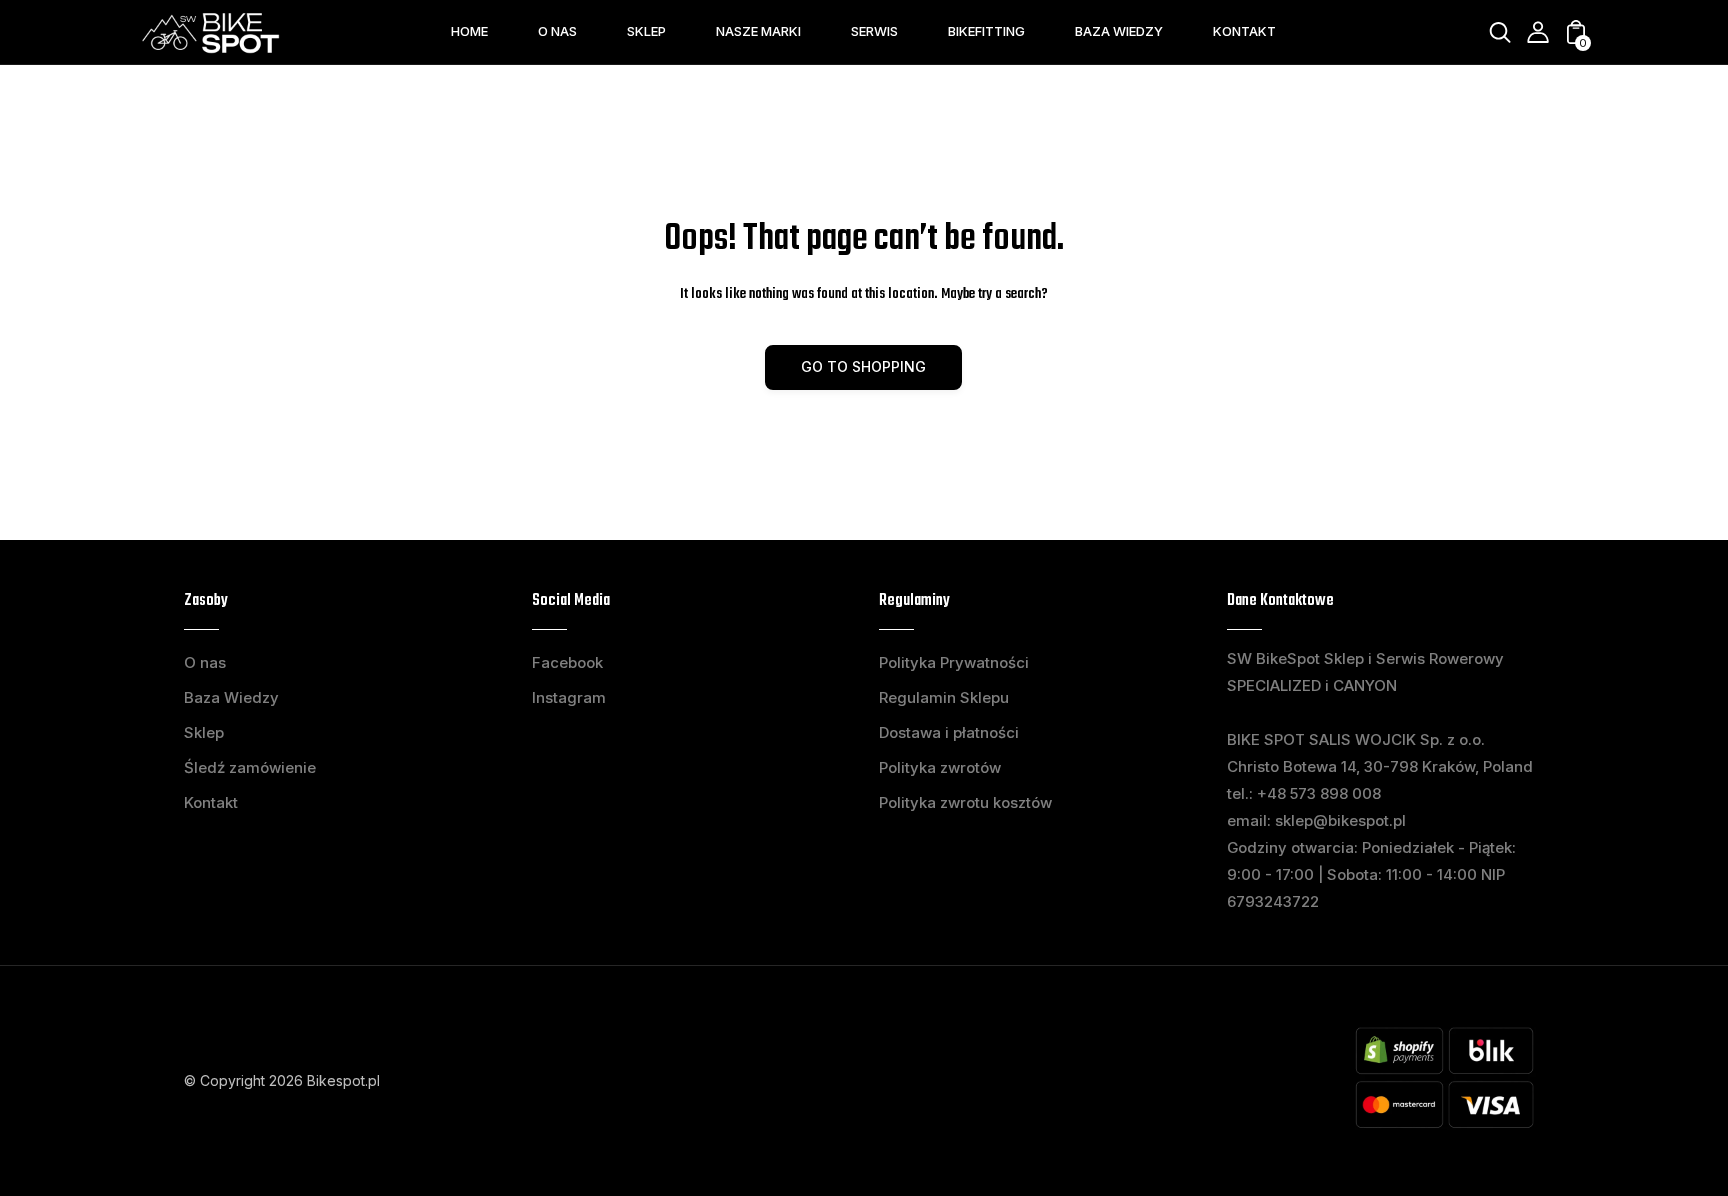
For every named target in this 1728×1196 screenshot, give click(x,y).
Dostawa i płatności (949, 732)
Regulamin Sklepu (944, 697)
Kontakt (211, 802)
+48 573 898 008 (1319, 793)
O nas (205, 662)
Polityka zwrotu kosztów (965, 802)
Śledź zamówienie (250, 767)
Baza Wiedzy (231, 697)
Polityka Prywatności (954, 662)
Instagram (569, 697)
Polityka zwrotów (940, 767)
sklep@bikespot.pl (1340, 820)
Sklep (204, 732)
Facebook (567, 662)
